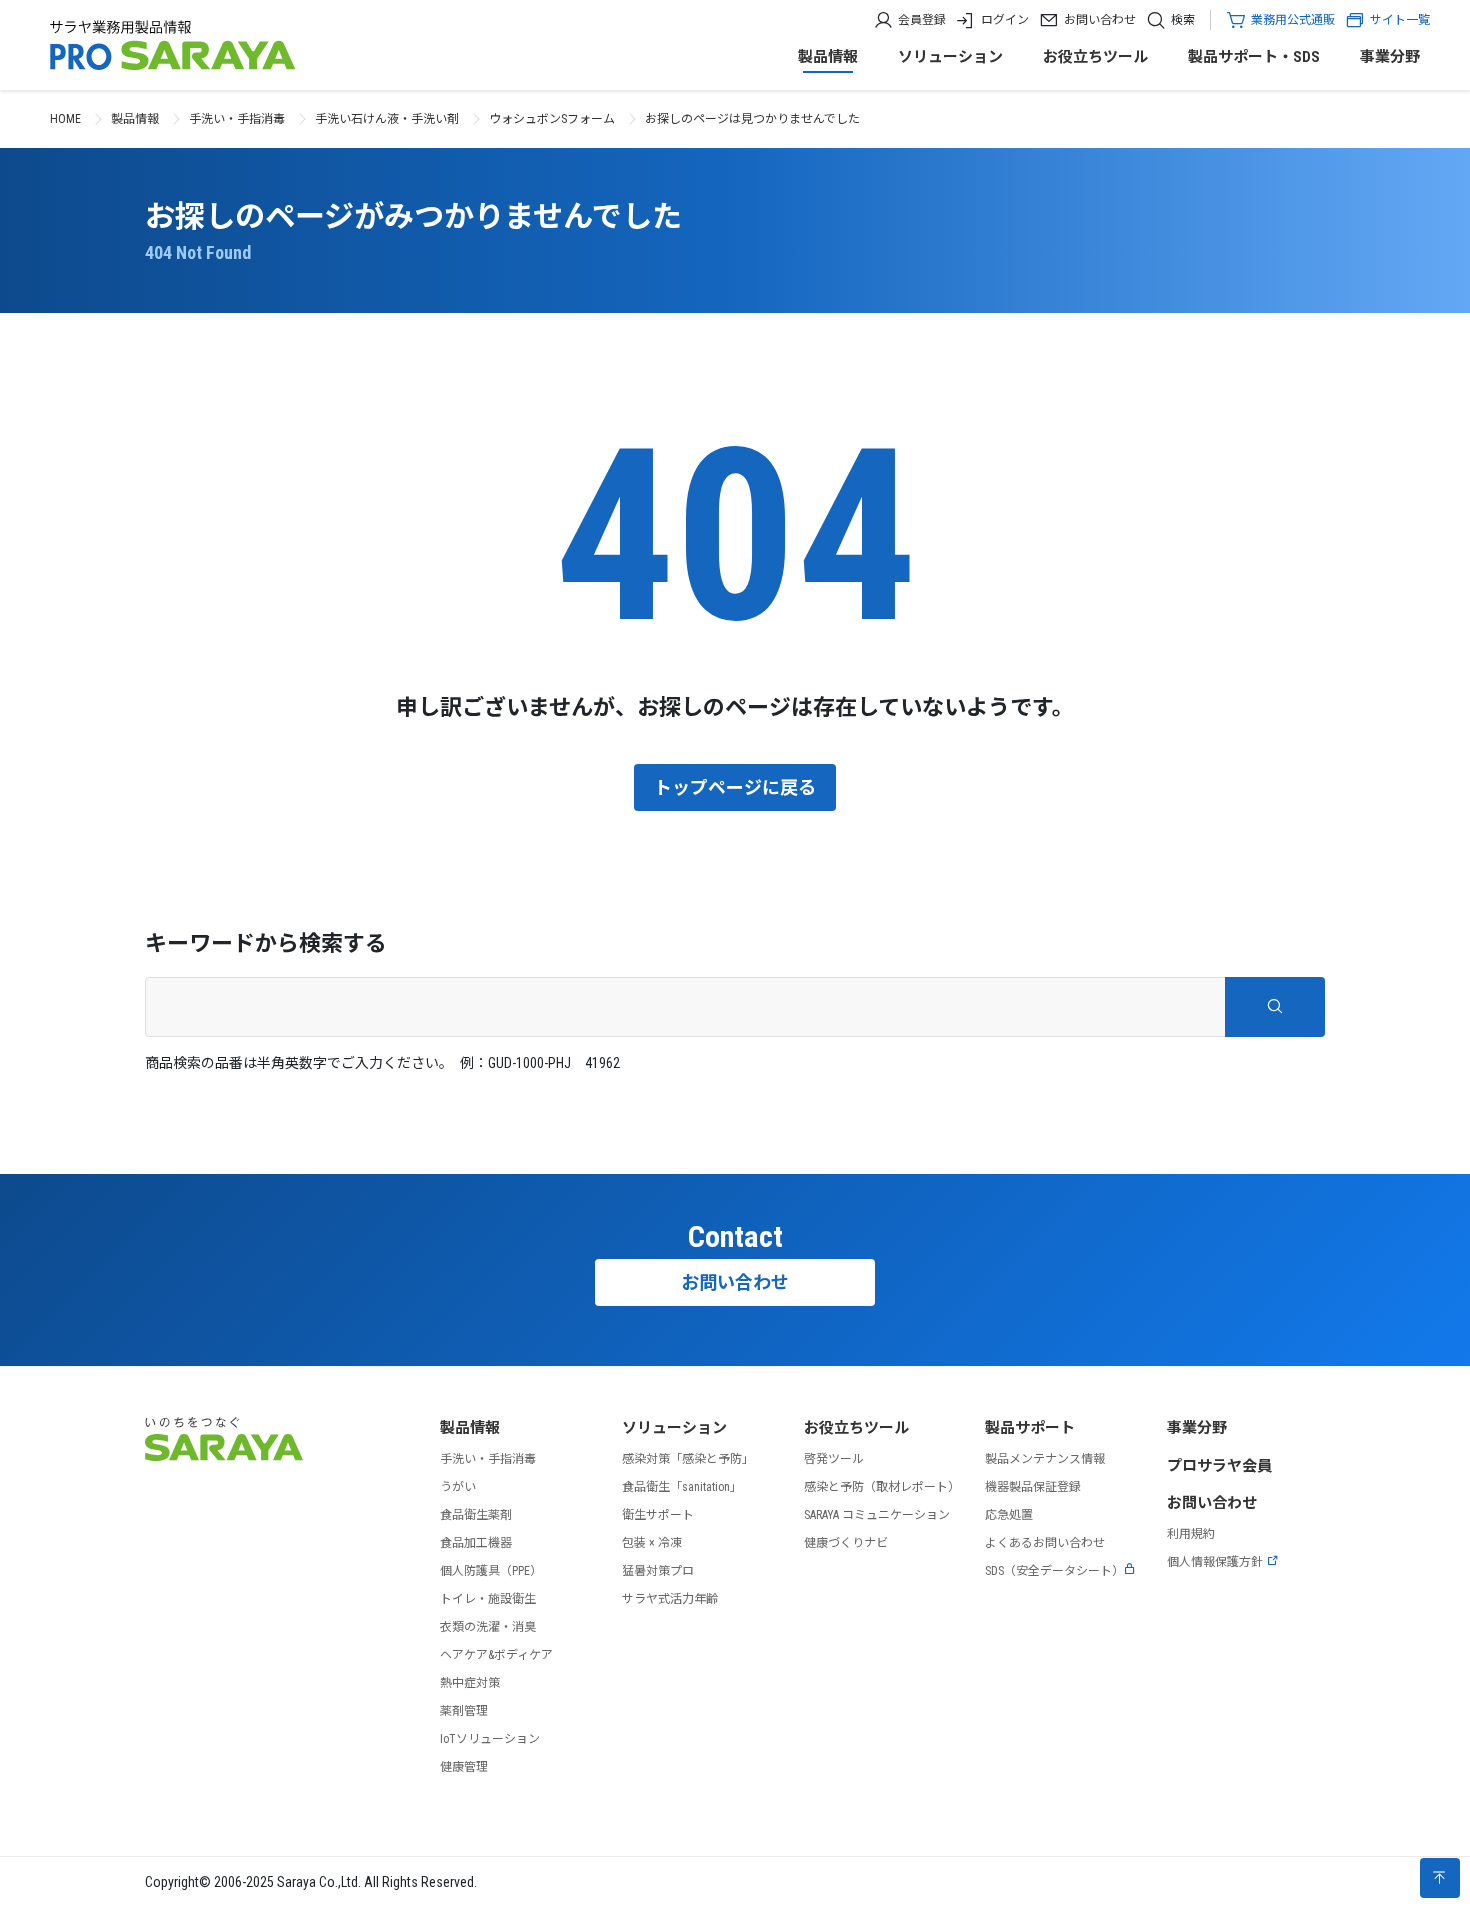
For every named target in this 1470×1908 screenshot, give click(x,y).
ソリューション (950, 57)
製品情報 (828, 57)
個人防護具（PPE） (491, 1571)
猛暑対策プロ (658, 1571)
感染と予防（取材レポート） (882, 1487)
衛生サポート (658, 1515)
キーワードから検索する (266, 943)
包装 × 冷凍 (652, 1543)
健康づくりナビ (846, 1543)
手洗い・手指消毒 (237, 119)
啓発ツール (834, 1459)
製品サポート (1030, 1428)
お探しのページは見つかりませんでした (752, 119)
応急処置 (1009, 1515)
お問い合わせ (1100, 20)
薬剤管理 (464, 1711)
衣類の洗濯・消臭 (488, 1627)
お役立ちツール (1095, 57)
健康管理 (464, 1767)
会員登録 (922, 20)
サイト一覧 (1400, 20)
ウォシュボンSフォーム (552, 119)
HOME (65, 119)
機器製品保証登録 (1033, 1487)
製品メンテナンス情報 (1045, 1459)
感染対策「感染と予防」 (688, 1459)
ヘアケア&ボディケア (496, 1655)
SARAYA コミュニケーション (877, 1515)
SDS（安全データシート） (1054, 1571)
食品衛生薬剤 (476, 1515)
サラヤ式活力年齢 (670, 1599)
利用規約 (1191, 1534)
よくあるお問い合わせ (1045, 1543)
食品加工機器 (476, 1543)
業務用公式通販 (1293, 20)
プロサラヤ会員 (1219, 1466)
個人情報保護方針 (1215, 1562)
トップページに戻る (735, 787)
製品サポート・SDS (1254, 57)
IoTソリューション (490, 1739)
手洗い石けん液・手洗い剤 (387, 119)
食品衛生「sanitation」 (682, 1487)
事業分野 (1390, 57)
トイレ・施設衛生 (488, 1599)
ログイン (1005, 20)
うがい (458, 1487)
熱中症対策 (470, 1683)
